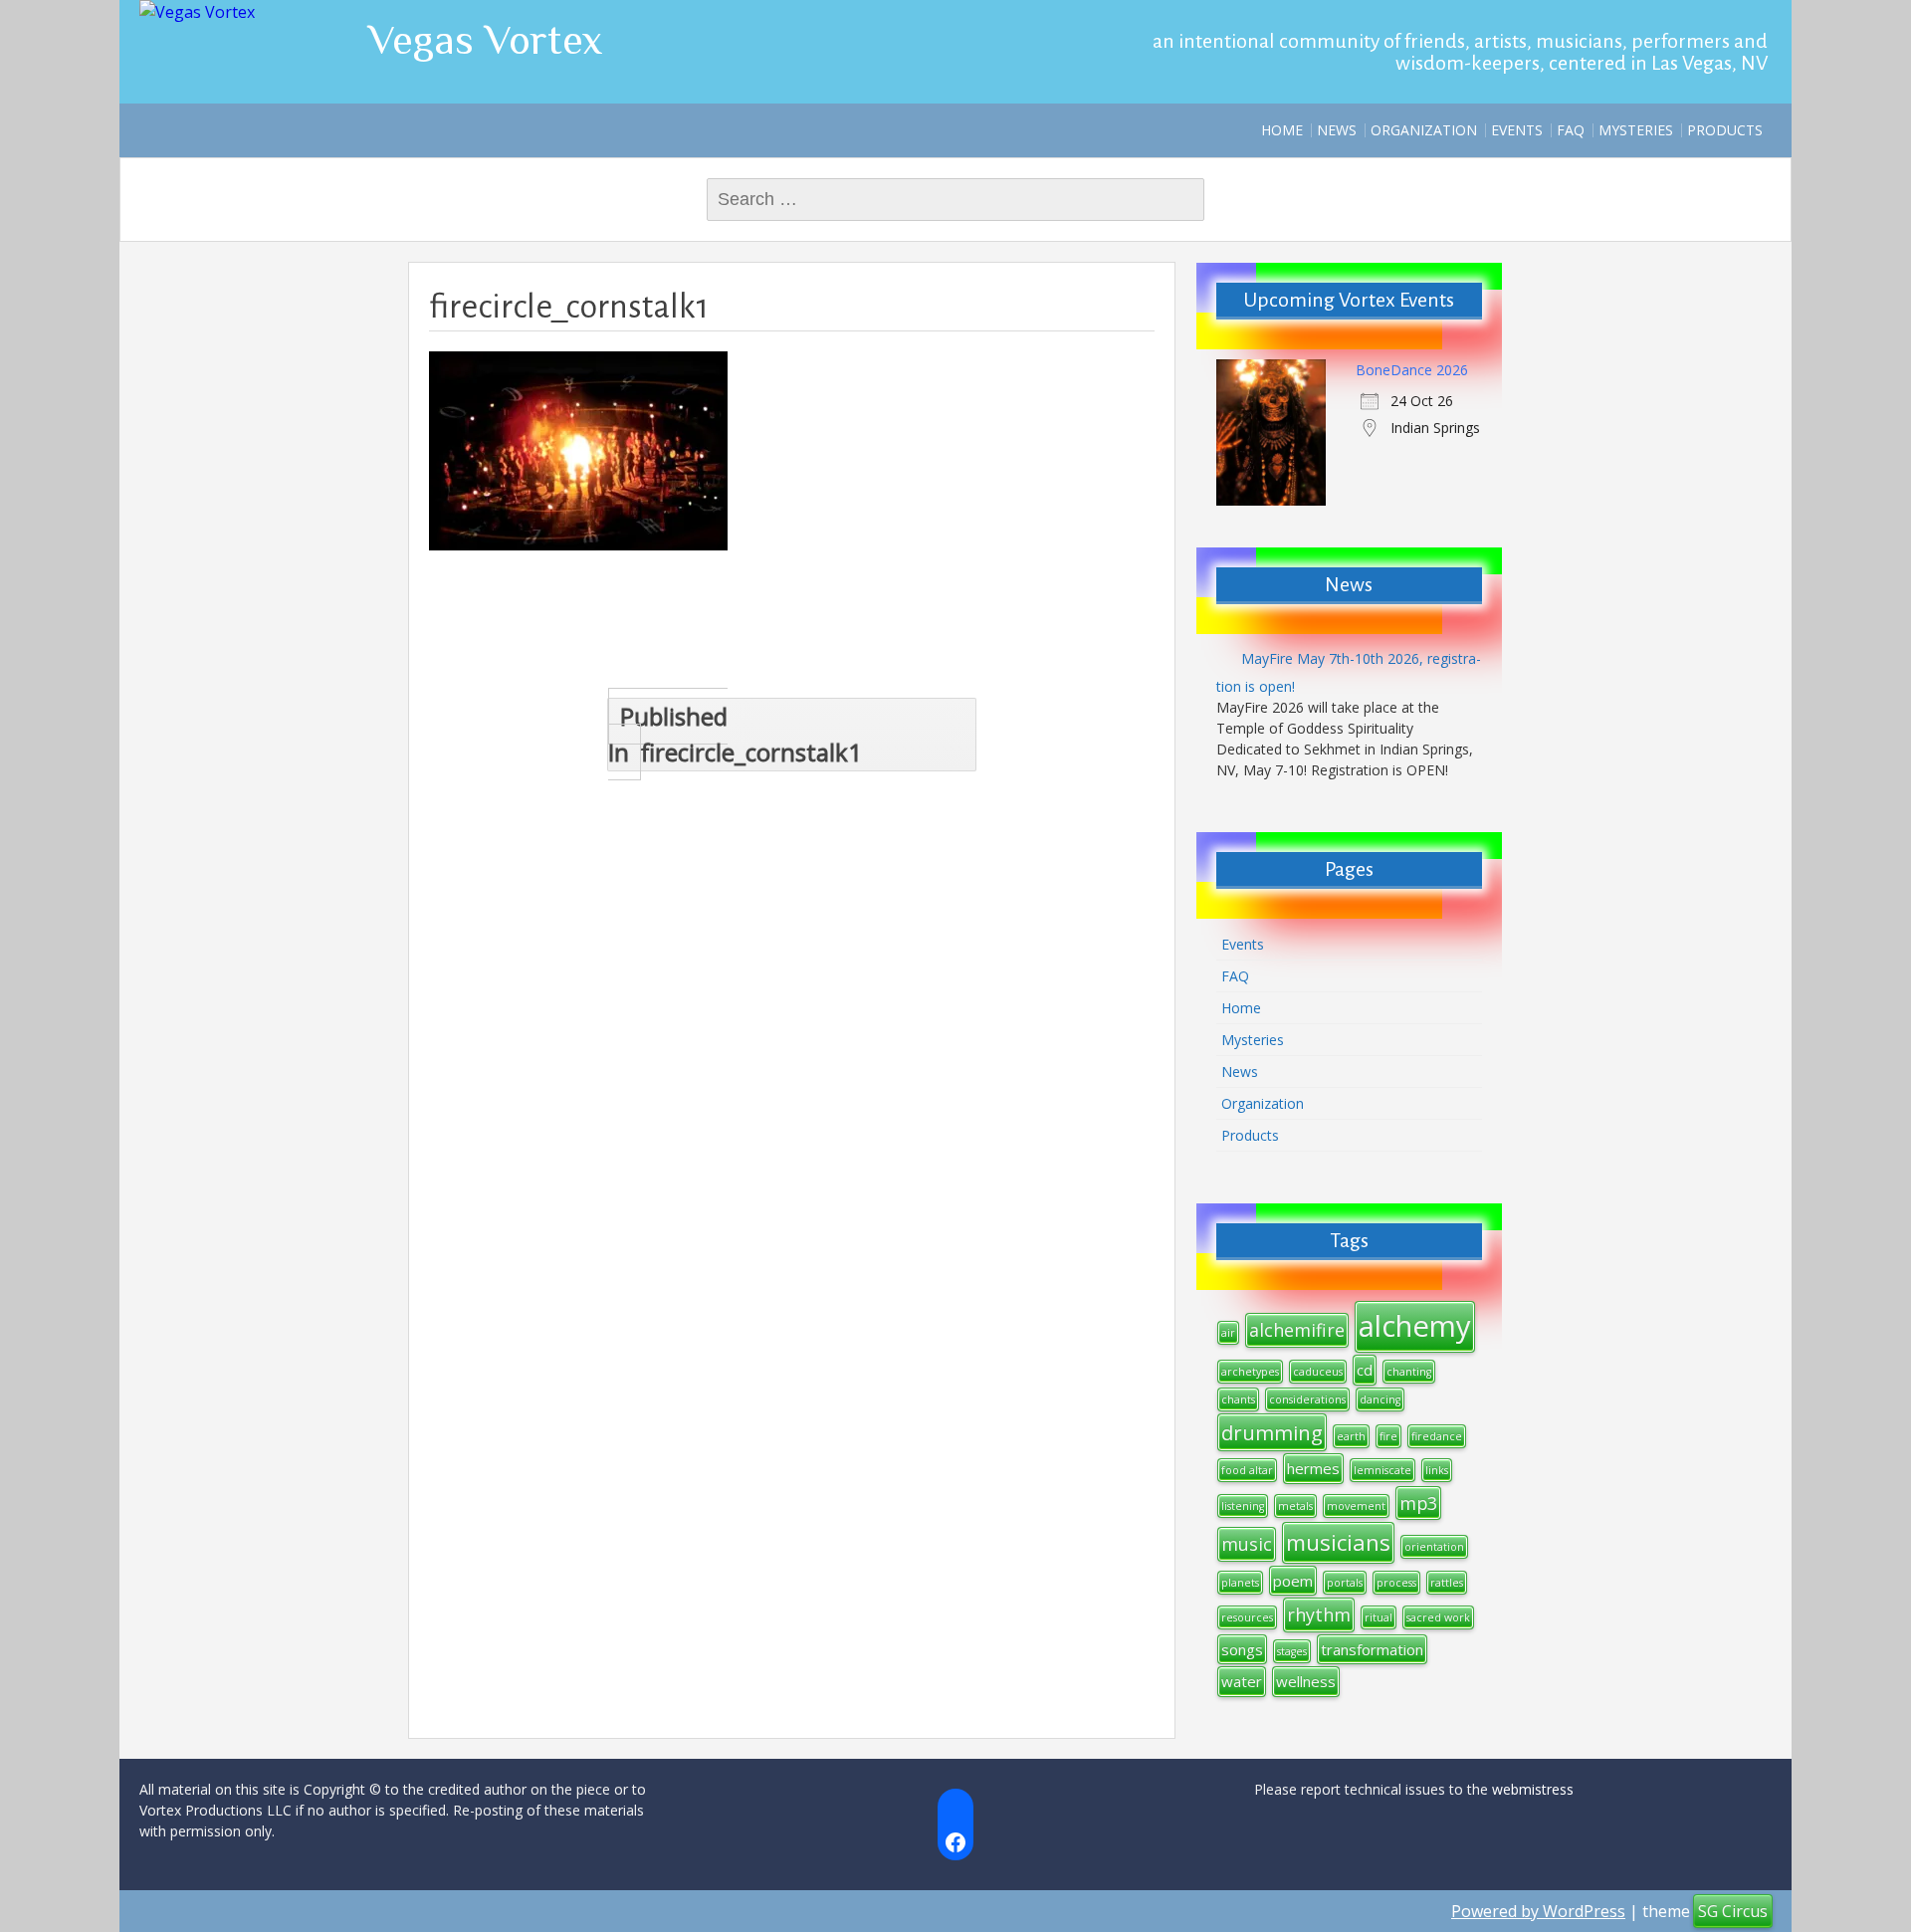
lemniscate (1382, 1470)
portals (1345, 1583)
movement (1356, 1506)
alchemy (1415, 1326)
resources (1247, 1617)
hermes (1313, 1468)
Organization (1424, 130)
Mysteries (1636, 130)
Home (1282, 130)
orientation (1434, 1547)
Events (1517, 130)
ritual (1379, 1617)
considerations (1307, 1399)
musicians (1338, 1542)
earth (1351, 1436)
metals (1295, 1506)
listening (1243, 1506)
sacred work (1438, 1617)
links (1437, 1470)
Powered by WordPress (1538, 1911)
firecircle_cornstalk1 (735, 734)
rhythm (1319, 1614)
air (1228, 1333)
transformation (1372, 1649)
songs (1242, 1649)
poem (1293, 1581)
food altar (1247, 1470)
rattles (1447, 1583)
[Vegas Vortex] (197, 12)
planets (1240, 1583)
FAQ (1571, 130)
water (1242, 1681)
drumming (1272, 1432)
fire (1388, 1436)
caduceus (1318, 1372)
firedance (1437, 1436)
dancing (1380, 1399)
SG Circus (1733, 1911)
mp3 (1418, 1503)
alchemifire (1297, 1330)
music (1247, 1544)
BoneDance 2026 (1412, 370)
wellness (1306, 1681)
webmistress (1533, 1789)
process (1396, 1583)
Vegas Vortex (486, 39)
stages (1292, 1651)
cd (1365, 1370)
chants (1238, 1399)
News (1337, 130)
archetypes (1250, 1372)
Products (1725, 130)
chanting (1409, 1372)
